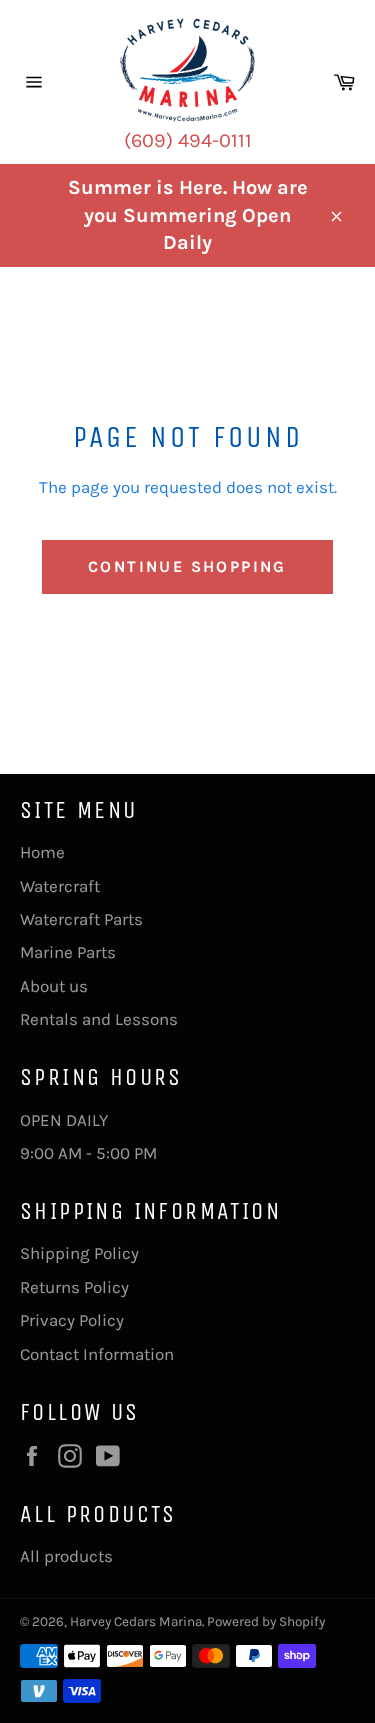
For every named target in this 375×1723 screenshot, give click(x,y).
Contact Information (97, 1354)
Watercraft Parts (81, 919)
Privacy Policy (72, 1320)
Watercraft (60, 886)
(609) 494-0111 (188, 140)
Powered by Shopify (266, 1621)
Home (42, 852)
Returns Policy (74, 1287)
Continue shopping (187, 566)
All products (66, 1556)
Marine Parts (68, 952)
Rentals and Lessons (99, 1019)
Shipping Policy (79, 1253)
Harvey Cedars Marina (136, 1621)
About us (54, 986)
